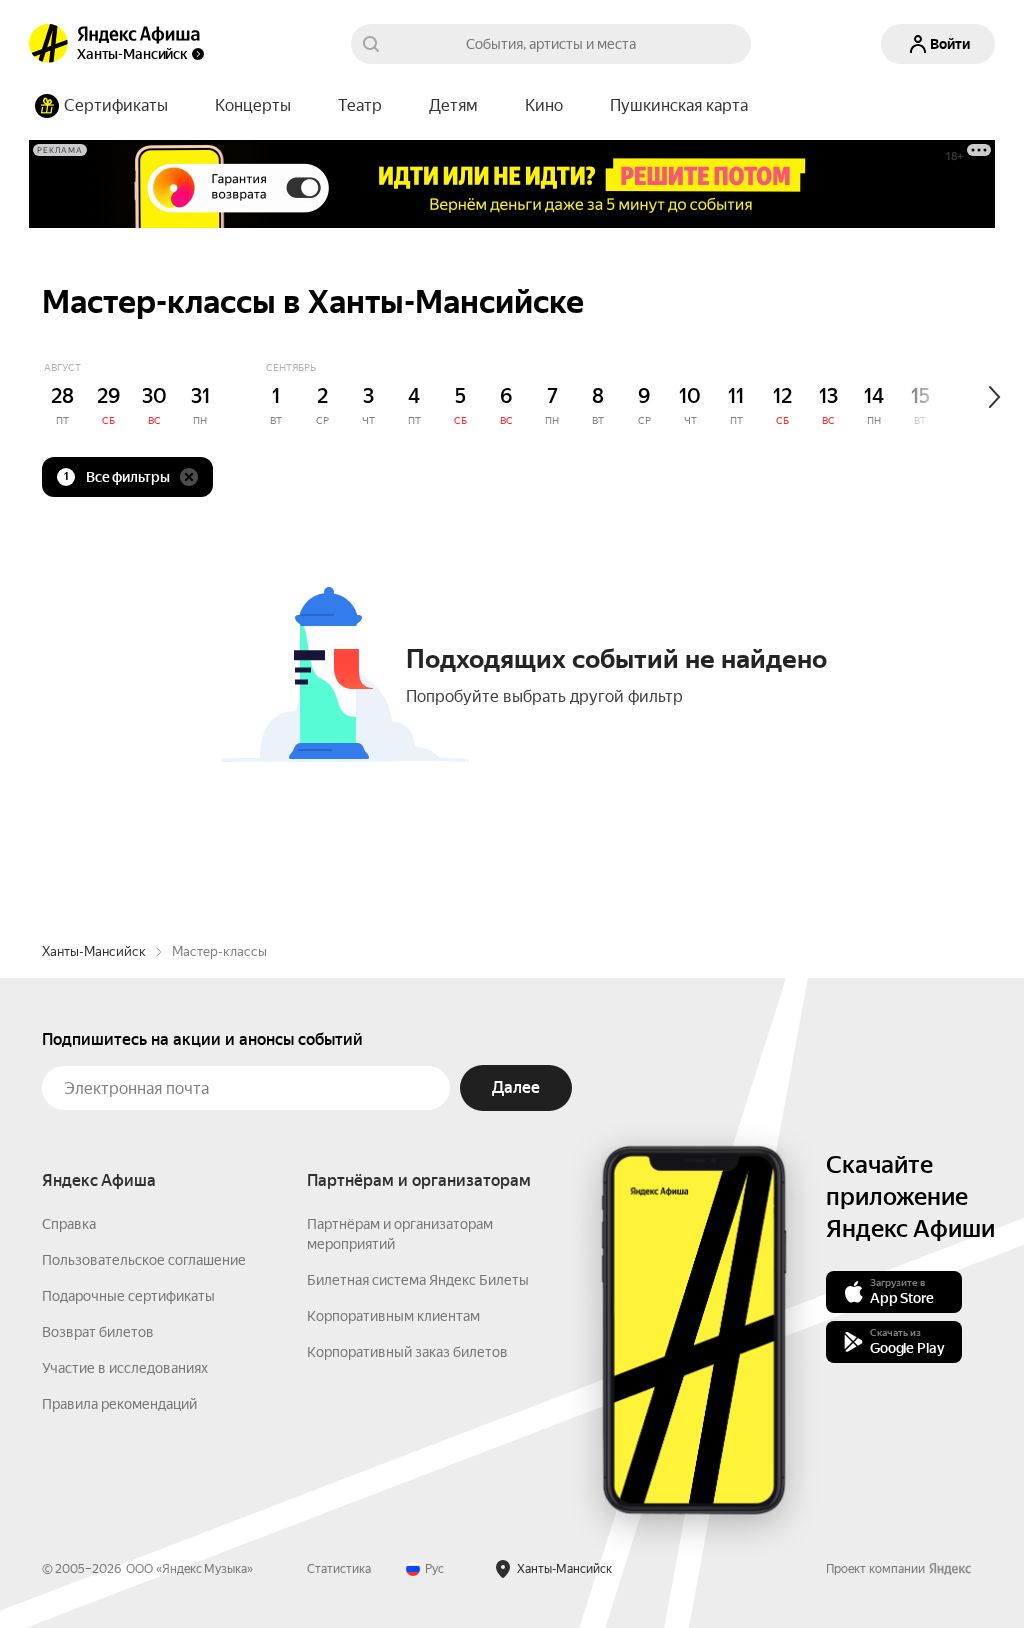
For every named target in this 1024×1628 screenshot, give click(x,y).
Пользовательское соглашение (144, 1260)
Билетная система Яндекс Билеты (418, 1280)
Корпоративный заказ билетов (407, 1352)
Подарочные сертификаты (128, 1296)
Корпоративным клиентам (393, 1316)
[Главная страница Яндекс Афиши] (49, 44)
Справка (69, 1224)
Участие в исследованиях (125, 1368)
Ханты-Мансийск (94, 951)
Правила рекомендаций (119, 1404)
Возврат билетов (98, 1332)
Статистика (339, 1569)
